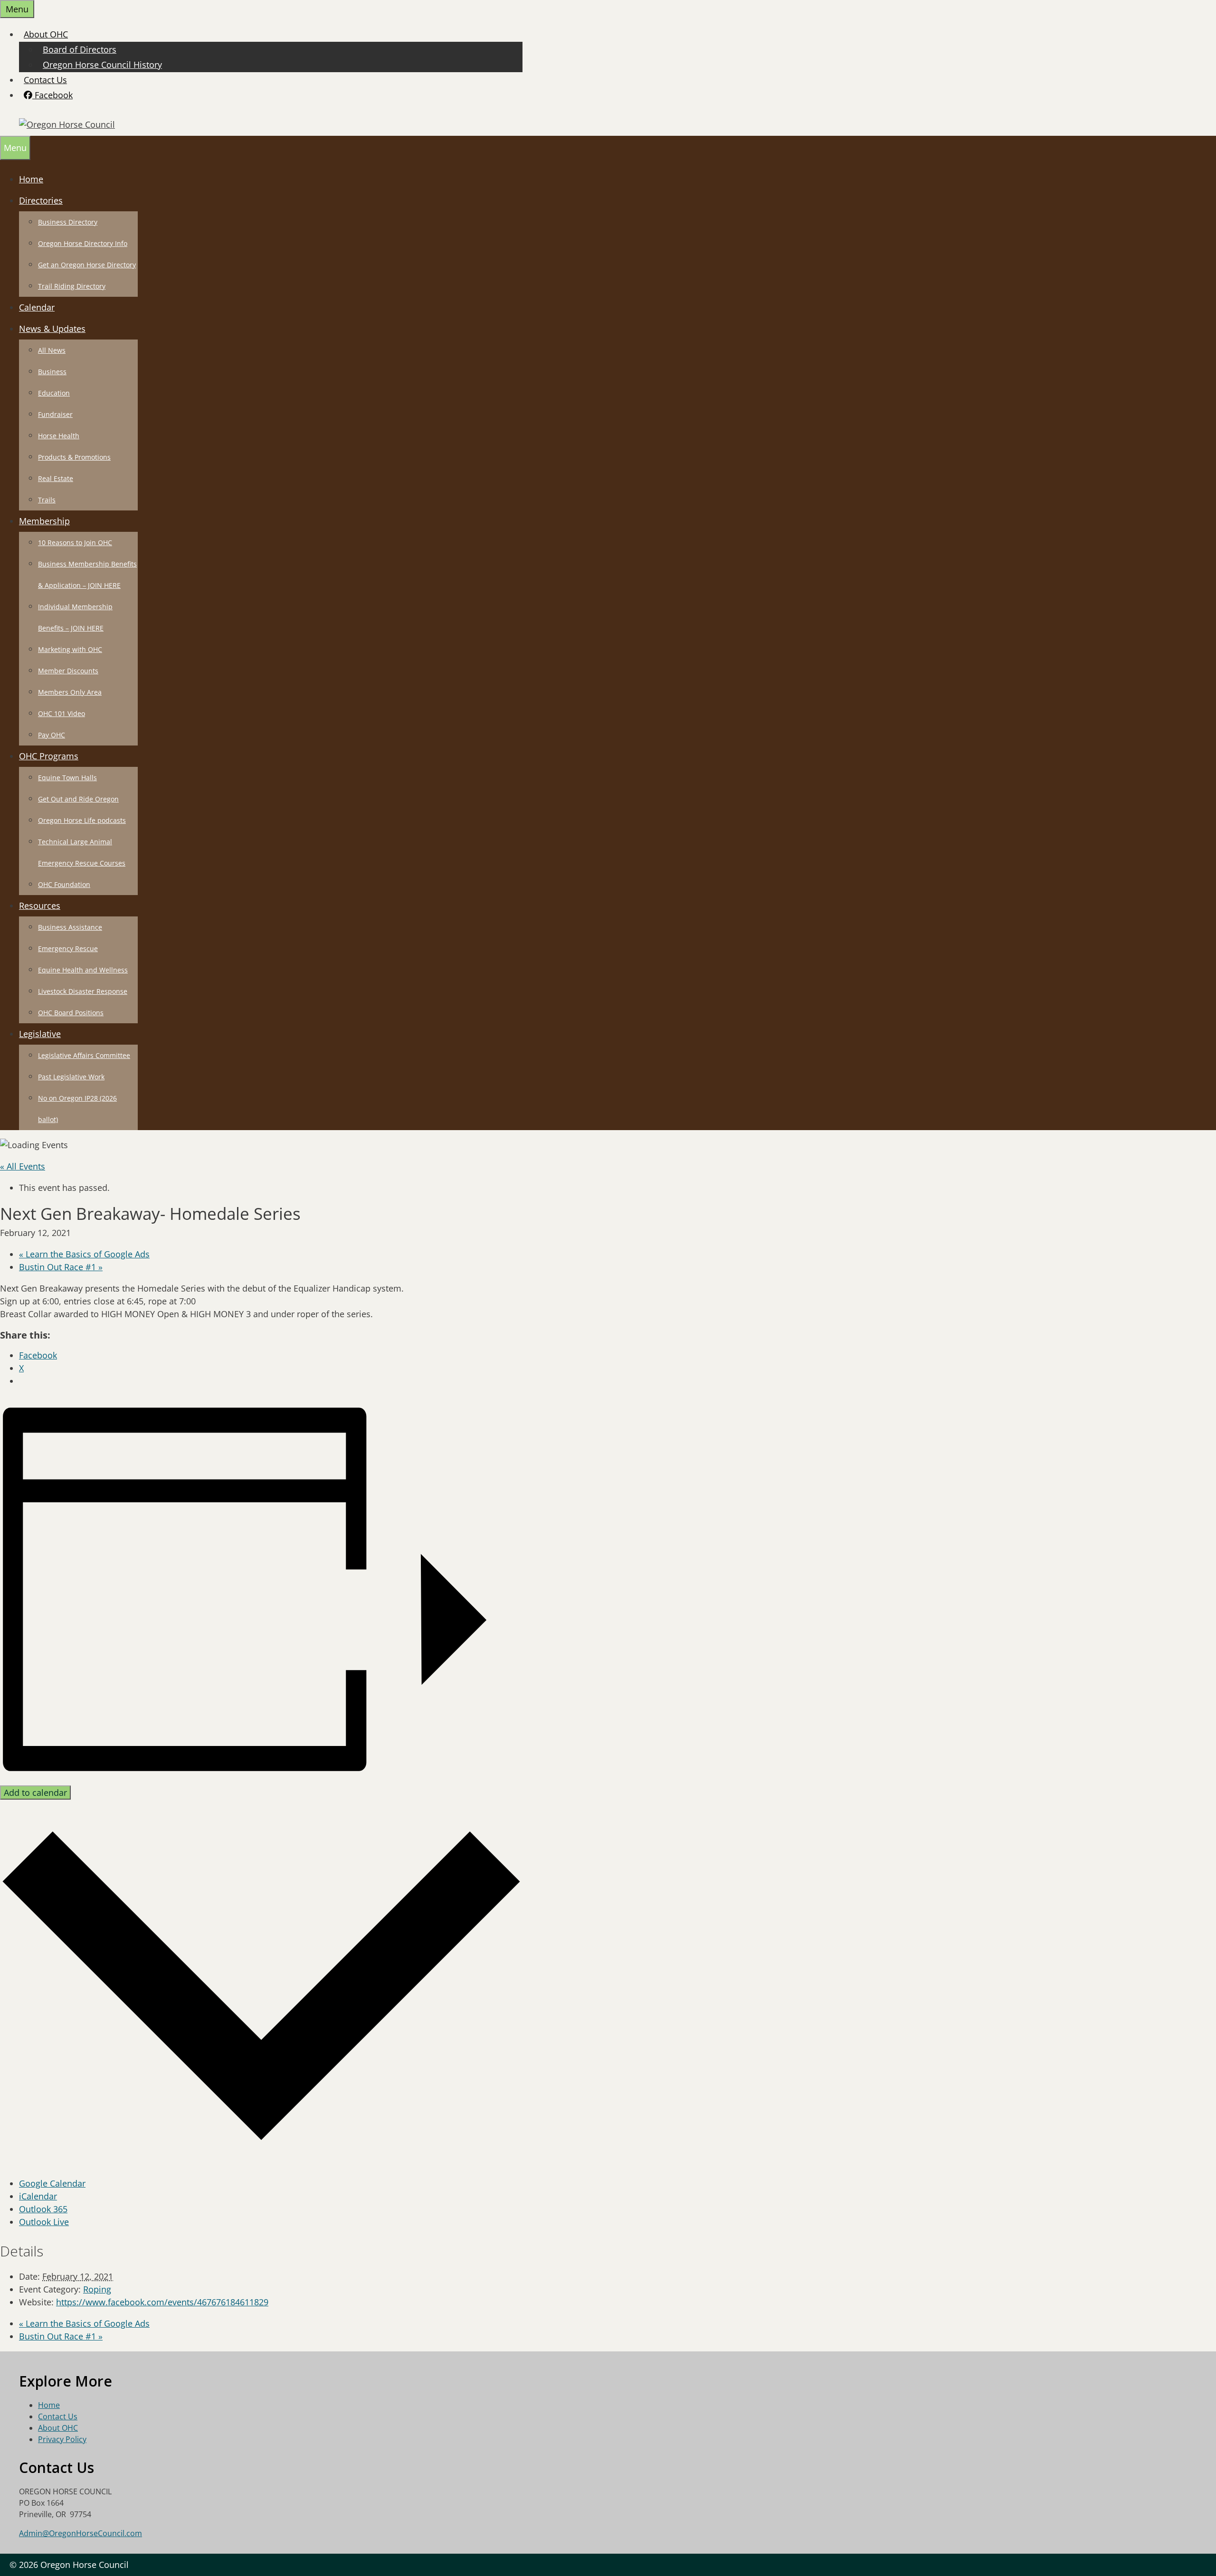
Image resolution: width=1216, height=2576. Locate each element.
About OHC (46, 34)
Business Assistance (70, 927)
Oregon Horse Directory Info (83, 243)
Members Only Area (70, 692)
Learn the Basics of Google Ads (84, 1254)
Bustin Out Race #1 (61, 1267)
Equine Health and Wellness (83, 970)
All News (52, 350)
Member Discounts (68, 671)
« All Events (23, 1166)
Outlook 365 (43, 2209)
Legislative (40, 1034)
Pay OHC (52, 735)
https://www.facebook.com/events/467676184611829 (162, 2302)
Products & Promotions (74, 457)
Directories (41, 200)
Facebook (52, 95)
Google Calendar (52, 2183)
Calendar (37, 307)
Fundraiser (55, 414)
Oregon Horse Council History (102, 65)
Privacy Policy (62, 2439)
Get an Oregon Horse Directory (87, 265)
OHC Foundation (64, 884)
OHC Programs (49, 756)
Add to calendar (35, 1793)
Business (52, 372)
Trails (47, 500)
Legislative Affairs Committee (84, 1055)
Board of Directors (80, 49)
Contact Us (45, 80)
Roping (97, 2289)
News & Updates (52, 329)
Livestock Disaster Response (83, 991)
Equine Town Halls (67, 778)
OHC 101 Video (62, 713)
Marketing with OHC (70, 649)
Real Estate (56, 478)
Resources (40, 906)
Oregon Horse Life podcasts (82, 820)
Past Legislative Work (71, 1077)
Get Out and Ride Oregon (78, 799)
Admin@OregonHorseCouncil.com (81, 2533)
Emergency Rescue (68, 948)
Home (31, 179)
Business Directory (68, 222)
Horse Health (59, 436)
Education (54, 393)
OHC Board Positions (71, 1013)
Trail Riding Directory (72, 286)
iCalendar (38, 2196)
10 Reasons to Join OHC (75, 543)
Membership (44, 521)
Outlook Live (44, 2222)
